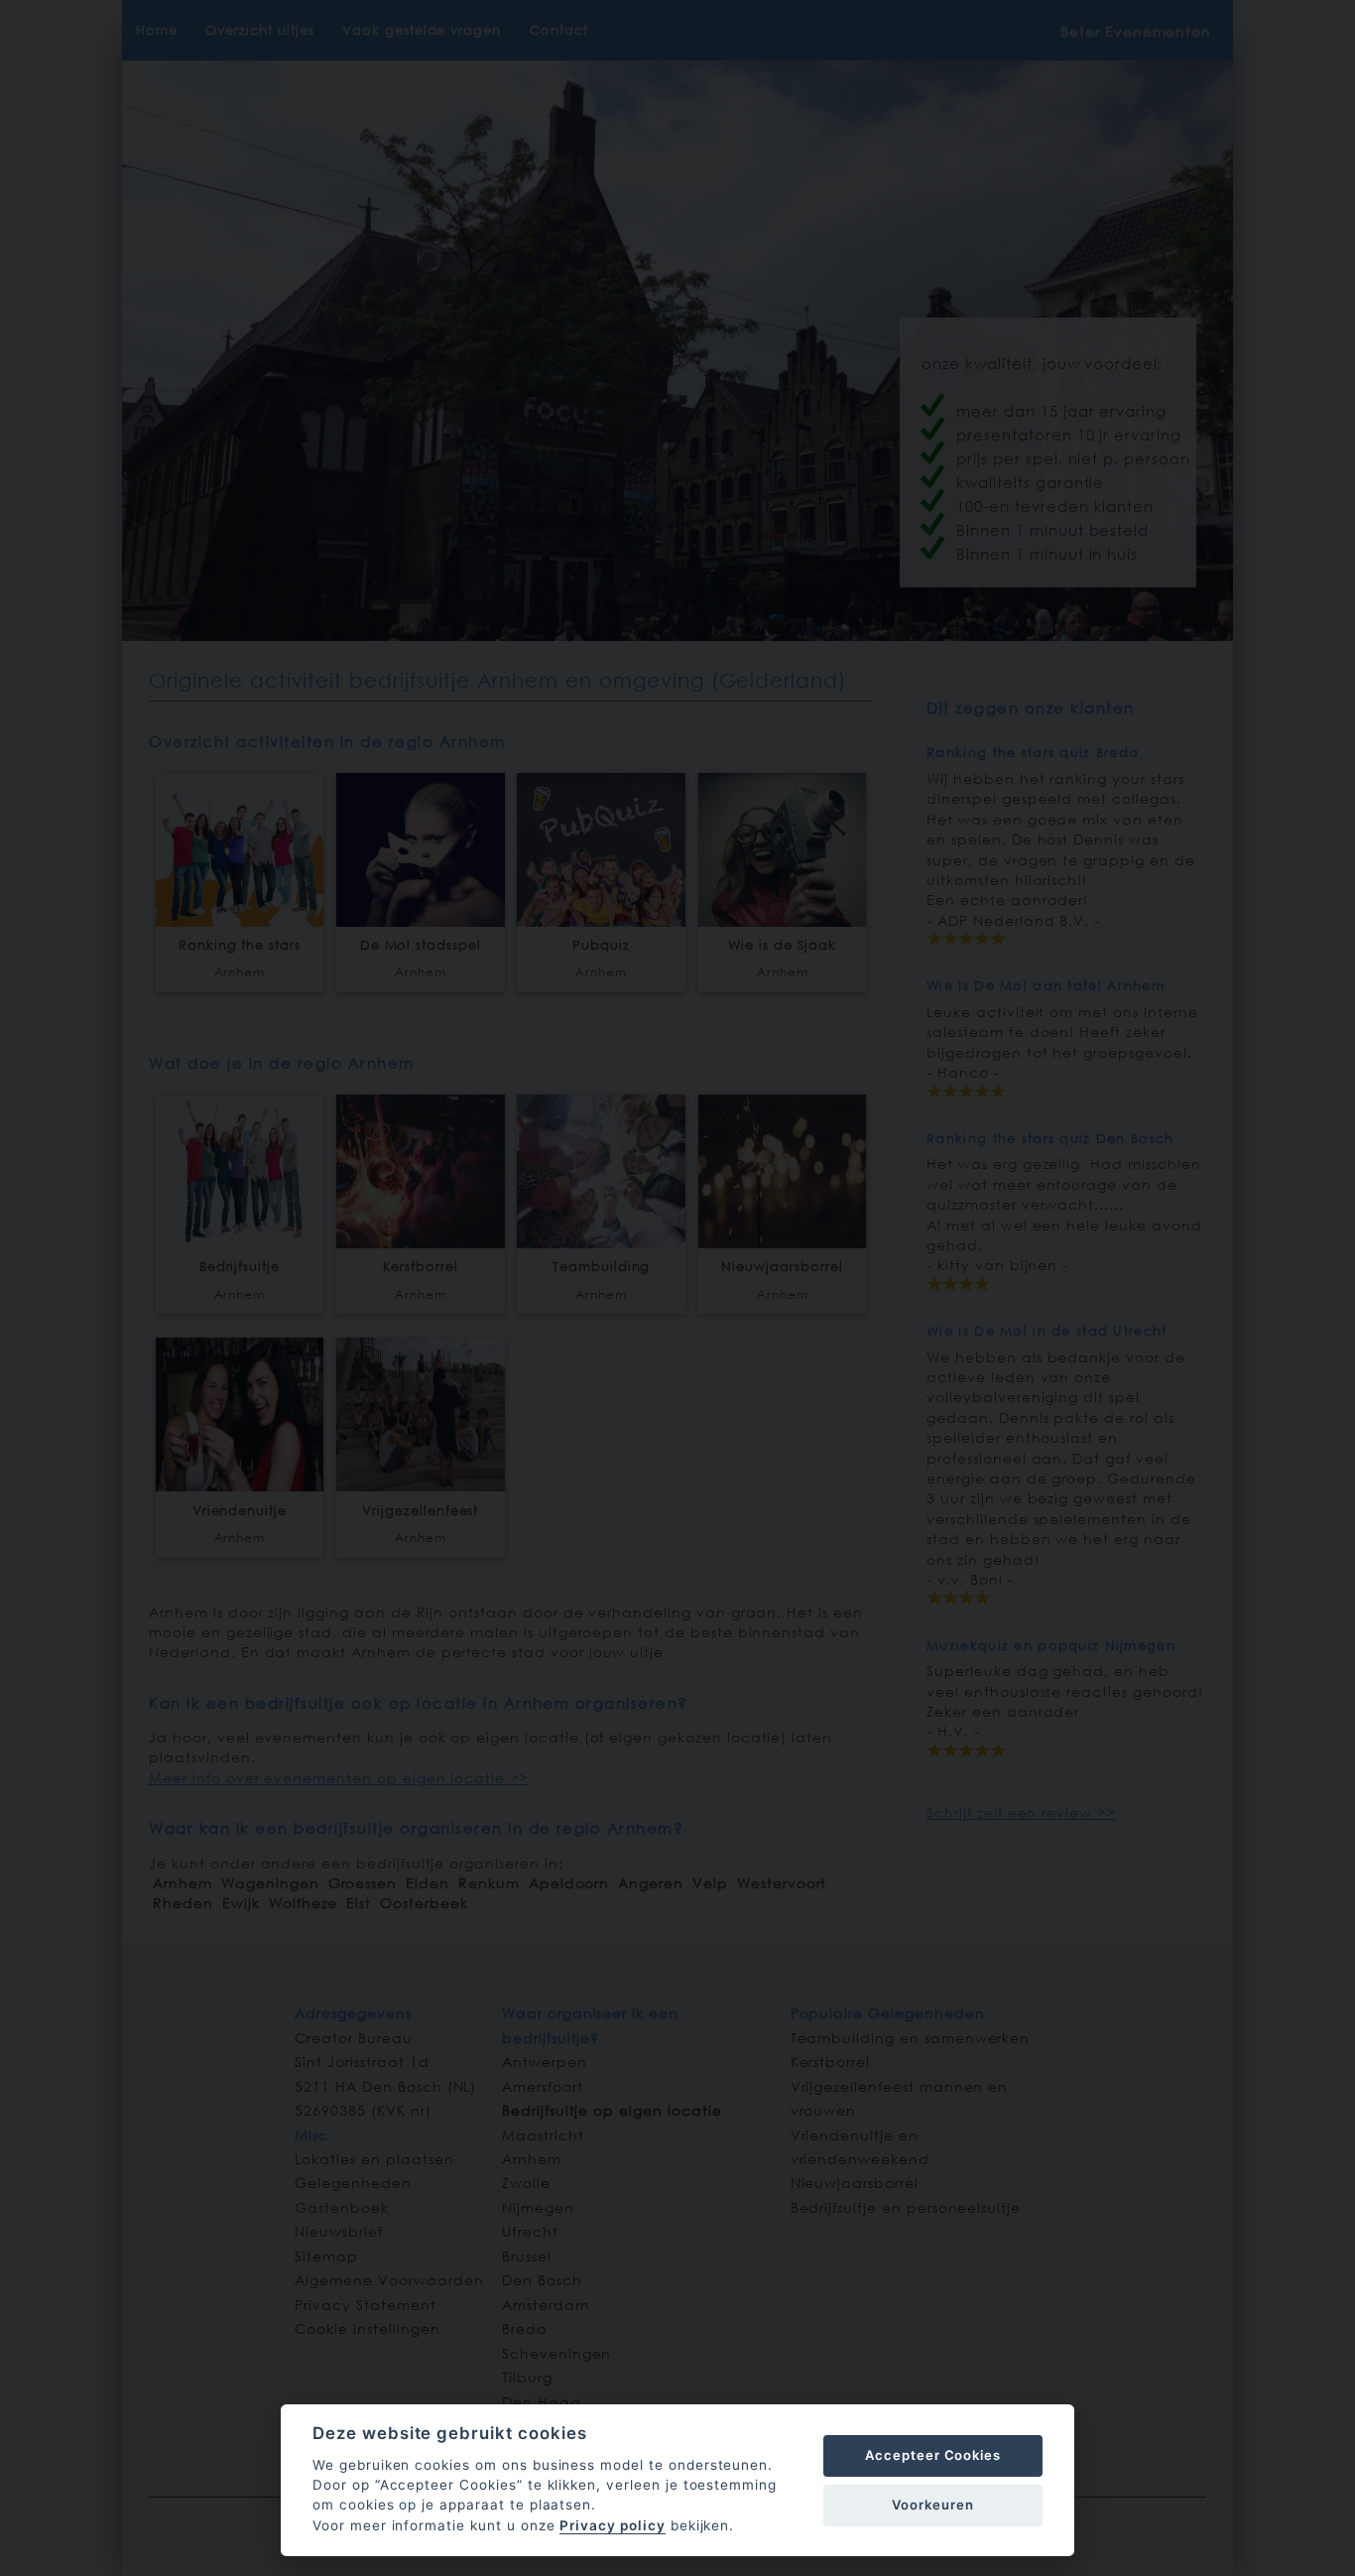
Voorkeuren (933, 2505)
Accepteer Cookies (933, 2455)
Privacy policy (612, 2525)
